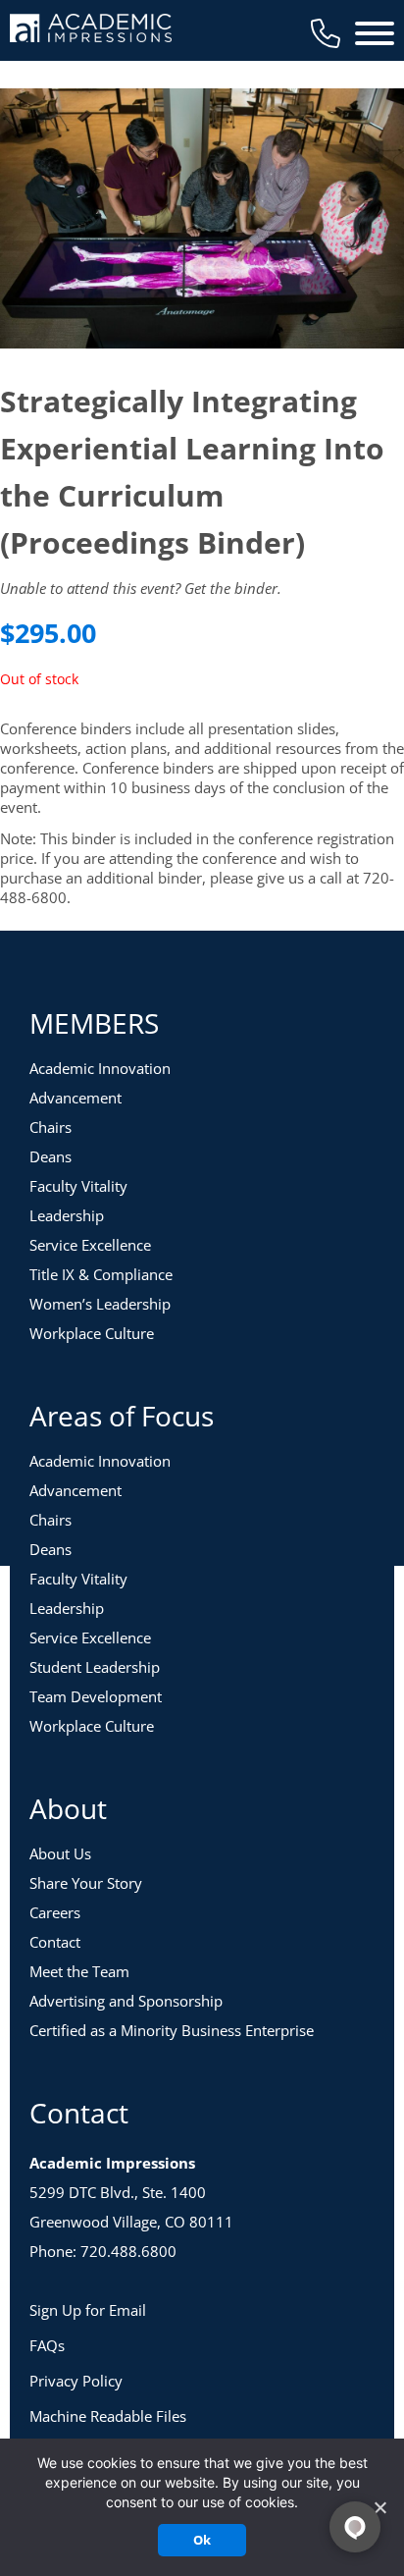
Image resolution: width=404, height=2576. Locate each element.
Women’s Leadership (100, 1304)
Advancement (76, 1098)
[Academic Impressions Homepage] (91, 31)
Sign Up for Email (88, 2310)
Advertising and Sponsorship (126, 2001)
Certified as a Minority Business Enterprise (172, 2030)
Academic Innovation (100, 1068)
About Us (60, 1853)
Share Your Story (86, 1883)
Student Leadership (95, 1667)
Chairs (50, 1127)
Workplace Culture (92, 1333)
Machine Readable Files (108, 2416)
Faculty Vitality (78, 1186)
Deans (50, 1156)
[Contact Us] (326, 33)
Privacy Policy (76, 2381)
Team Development (96, 1696)
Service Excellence (90, 1245)
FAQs (47, 2345)
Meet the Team (79, 1971)
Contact (55, 1942)
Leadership (67, 1215)
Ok (202, 2540)
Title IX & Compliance (101, 1274)
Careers (55, 1912)
